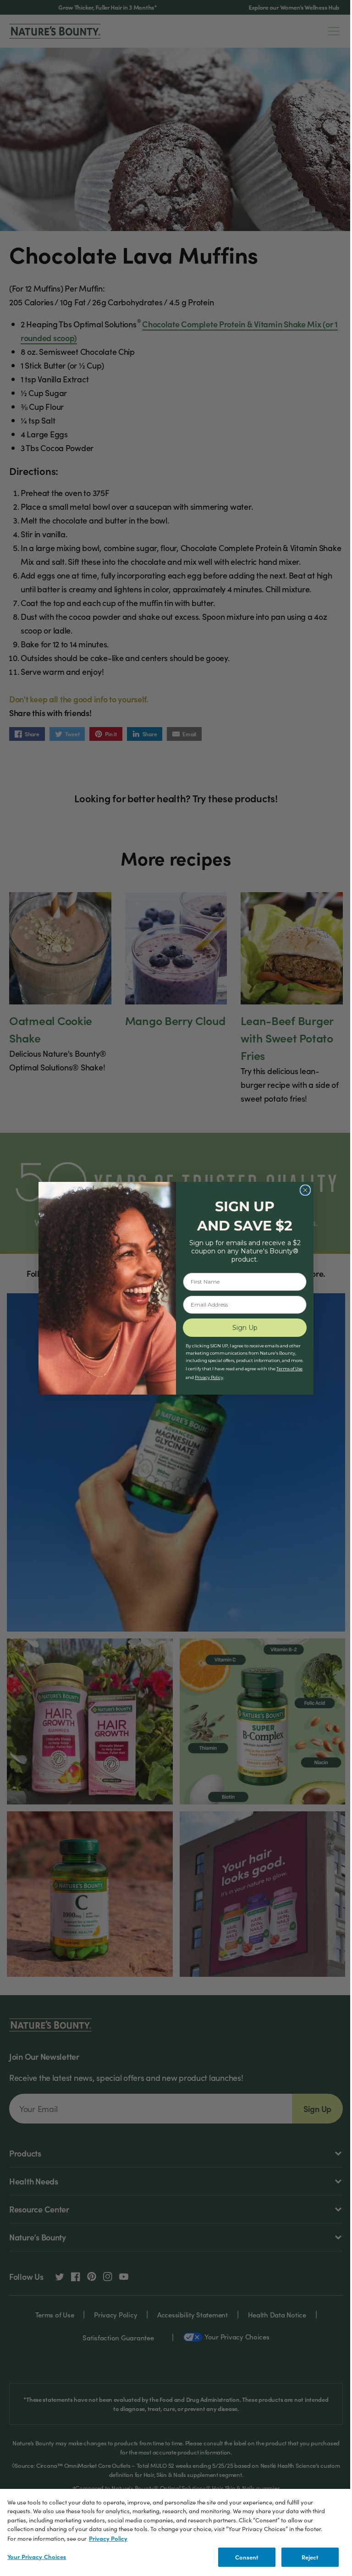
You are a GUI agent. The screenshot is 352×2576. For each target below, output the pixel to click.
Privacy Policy (108, 2538)
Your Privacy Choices (37, 2557)
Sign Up (245, 1328)
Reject (310, 2557)
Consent (247, 2557)
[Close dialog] (305, 1190)
